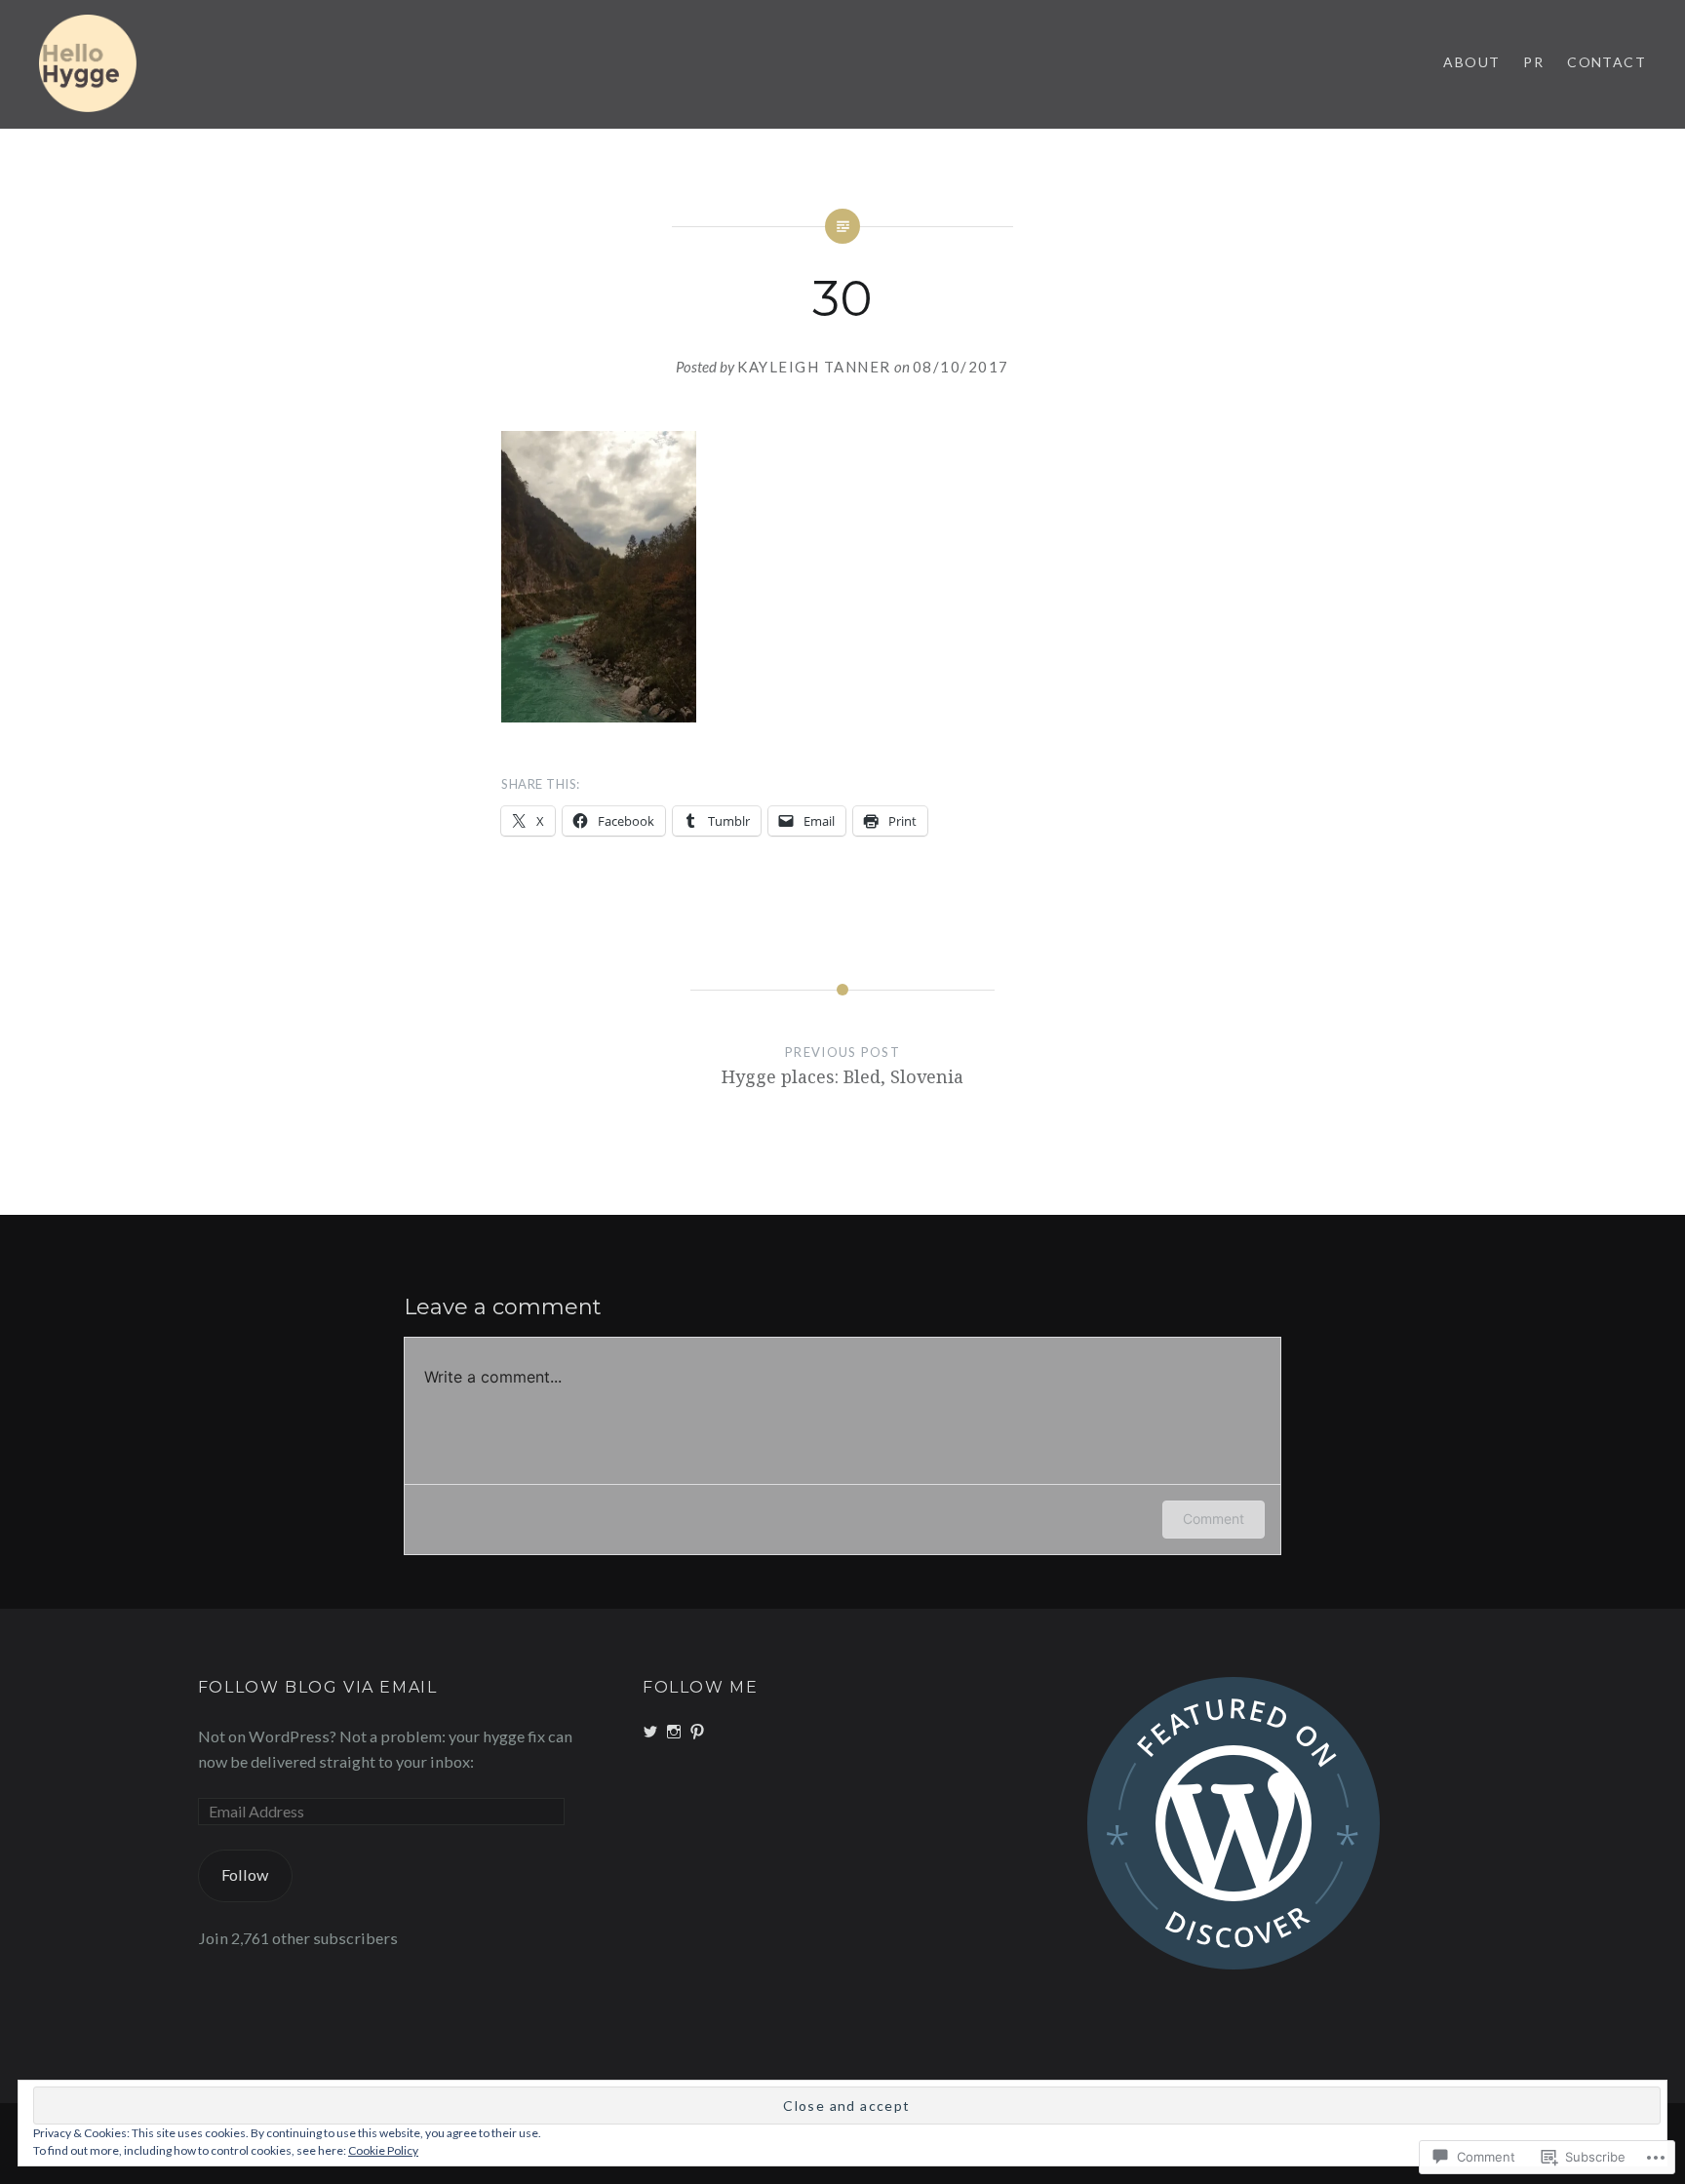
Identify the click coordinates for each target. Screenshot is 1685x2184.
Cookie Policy (383, 2150)
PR (1533, 62)
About (1471, 62)
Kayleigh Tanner (814, 367)
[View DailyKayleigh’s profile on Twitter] (650, 1732)
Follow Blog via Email (318, 1687)
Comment (1214, 1519)
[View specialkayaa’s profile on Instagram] (674, 1732)
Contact (1607, 62)
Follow (245, 1874)
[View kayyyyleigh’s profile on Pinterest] (697, 1732)
